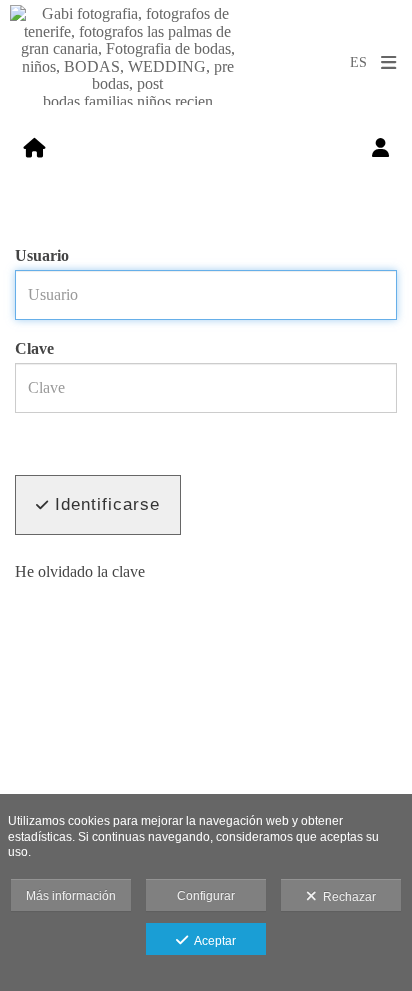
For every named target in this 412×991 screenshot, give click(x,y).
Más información (71, 896)
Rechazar (346, 897)
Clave (34, 348)
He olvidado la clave (80, 571)
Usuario (42, 255)
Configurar (206, 896)
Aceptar (212, 941)
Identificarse (104, 504)
